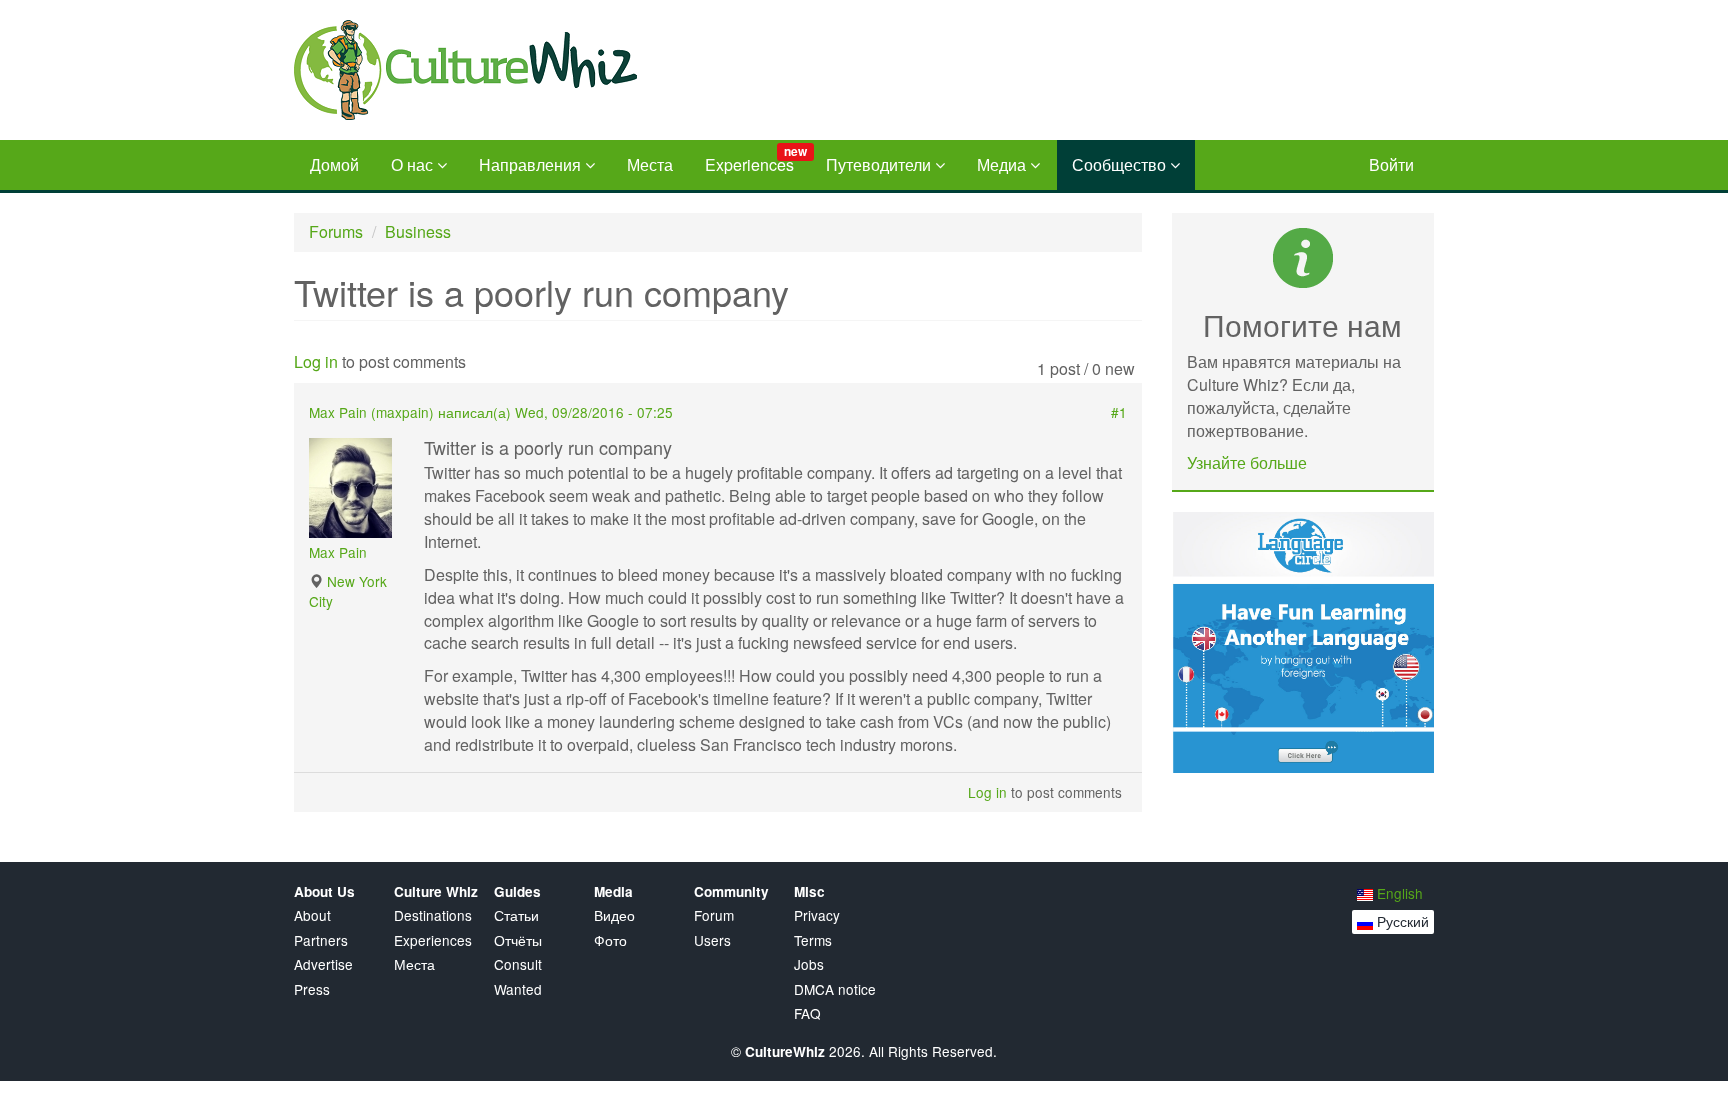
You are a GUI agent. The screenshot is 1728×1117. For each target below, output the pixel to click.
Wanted (518, 989)
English (1398, 893)
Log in (316, 361)
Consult (518, 964)
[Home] (523, 70)
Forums (336, 231)
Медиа (1003, 164)
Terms (813, 940)
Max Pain (338, 552)
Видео (614, 915)
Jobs (809, 964)
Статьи (516, 915)
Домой (334, 164)
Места (650, 164)
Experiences (756, 159)
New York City (348, 590)
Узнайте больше (1247, 462)
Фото (610, 940)
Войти (1391, 164)
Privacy (817, 915)
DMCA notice (835, 989)
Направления (532, 164)
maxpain (402, 412)
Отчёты (518, 940)
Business (418, 231)
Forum (714, 915)
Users (712, 940)
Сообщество (1121, 164)
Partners (321, 940)
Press (312, 989)
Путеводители (880, 164)
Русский (1401, 921)
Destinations (433, 915)
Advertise (323, 964)
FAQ (807, 1013)
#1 (1119, 412)
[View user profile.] (359, 488)
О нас (414, 164)
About (312, 915)
